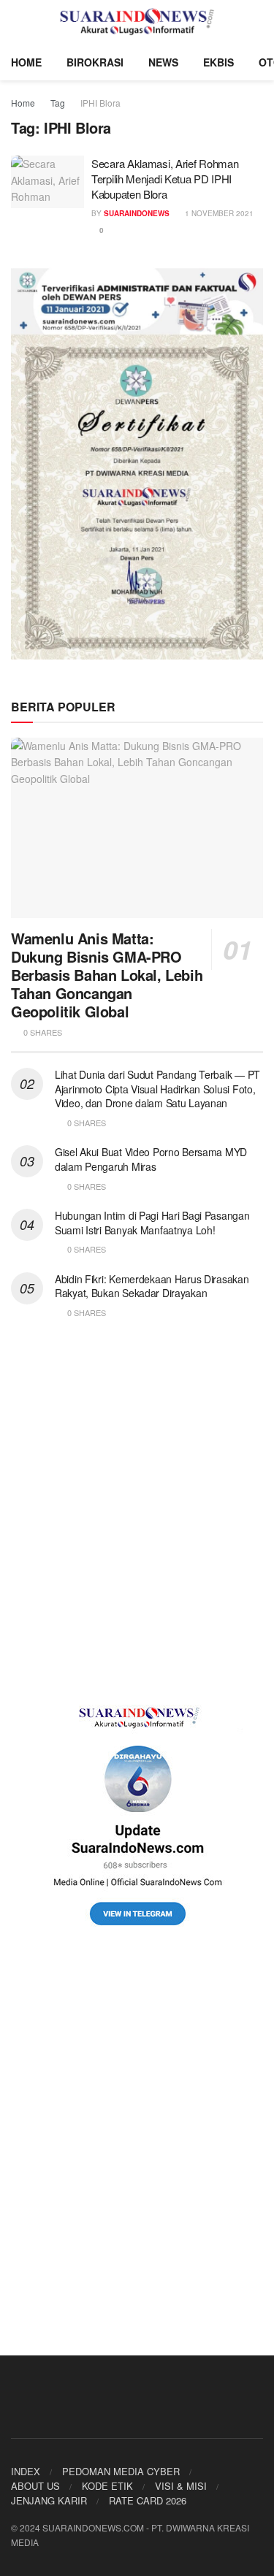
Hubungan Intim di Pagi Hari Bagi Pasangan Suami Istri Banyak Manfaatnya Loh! (152, 1223)
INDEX (26, 2471)
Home (23, 103)
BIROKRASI (95, 62)
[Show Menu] (17, 22)
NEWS (163, 62)
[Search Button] (257, 22)
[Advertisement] (137, 1512)
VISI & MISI (181, 2486)
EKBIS (218, 62)
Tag (58, 103)
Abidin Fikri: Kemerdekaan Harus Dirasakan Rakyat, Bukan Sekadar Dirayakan (152, 1286)
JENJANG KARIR (49, 2500)
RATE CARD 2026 (148, 2500)
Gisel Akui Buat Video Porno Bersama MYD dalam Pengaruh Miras (151, 1159)
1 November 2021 (218, 213)
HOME (26, 62)
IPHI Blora (100, 103)
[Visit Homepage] (137, 22)
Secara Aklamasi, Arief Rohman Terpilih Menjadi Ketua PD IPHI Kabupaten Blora (165, 179)
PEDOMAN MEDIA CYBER (121, 2471)
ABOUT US (35, 2486)
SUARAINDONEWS (137, 213)
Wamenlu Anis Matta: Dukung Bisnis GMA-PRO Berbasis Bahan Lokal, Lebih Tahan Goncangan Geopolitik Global (107, 975)
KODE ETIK (107, 2486)
